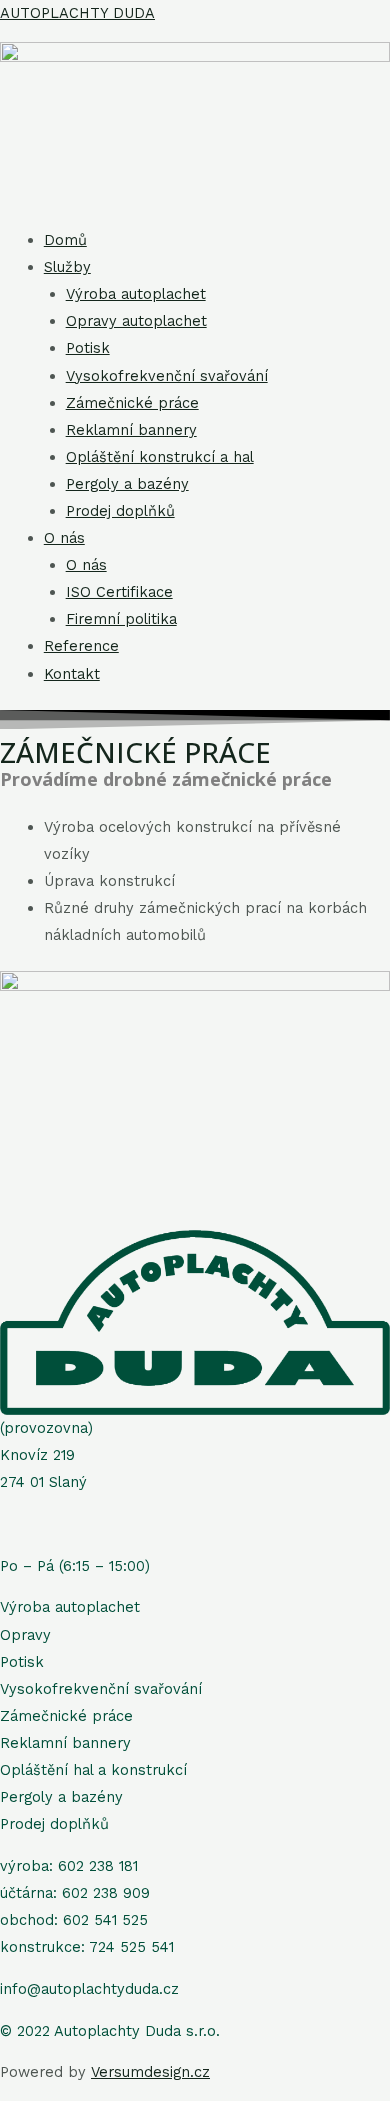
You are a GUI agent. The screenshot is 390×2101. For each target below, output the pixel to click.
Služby (67, 267)
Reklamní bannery (131, 430)
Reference (81, 646)
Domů (65, 240)
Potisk (88, 348)
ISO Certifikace (119, 592)
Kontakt (72, 674)
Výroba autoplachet (136, 294)
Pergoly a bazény (127, 484)
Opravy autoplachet (136, 321)
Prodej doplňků (120, 511)
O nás (64, 538)
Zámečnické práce (132, 403)
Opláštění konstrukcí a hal (160, 457)
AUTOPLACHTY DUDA (77, 13)
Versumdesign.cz (150, 2072)
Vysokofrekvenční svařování (167, 376)
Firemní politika (121, 619)
